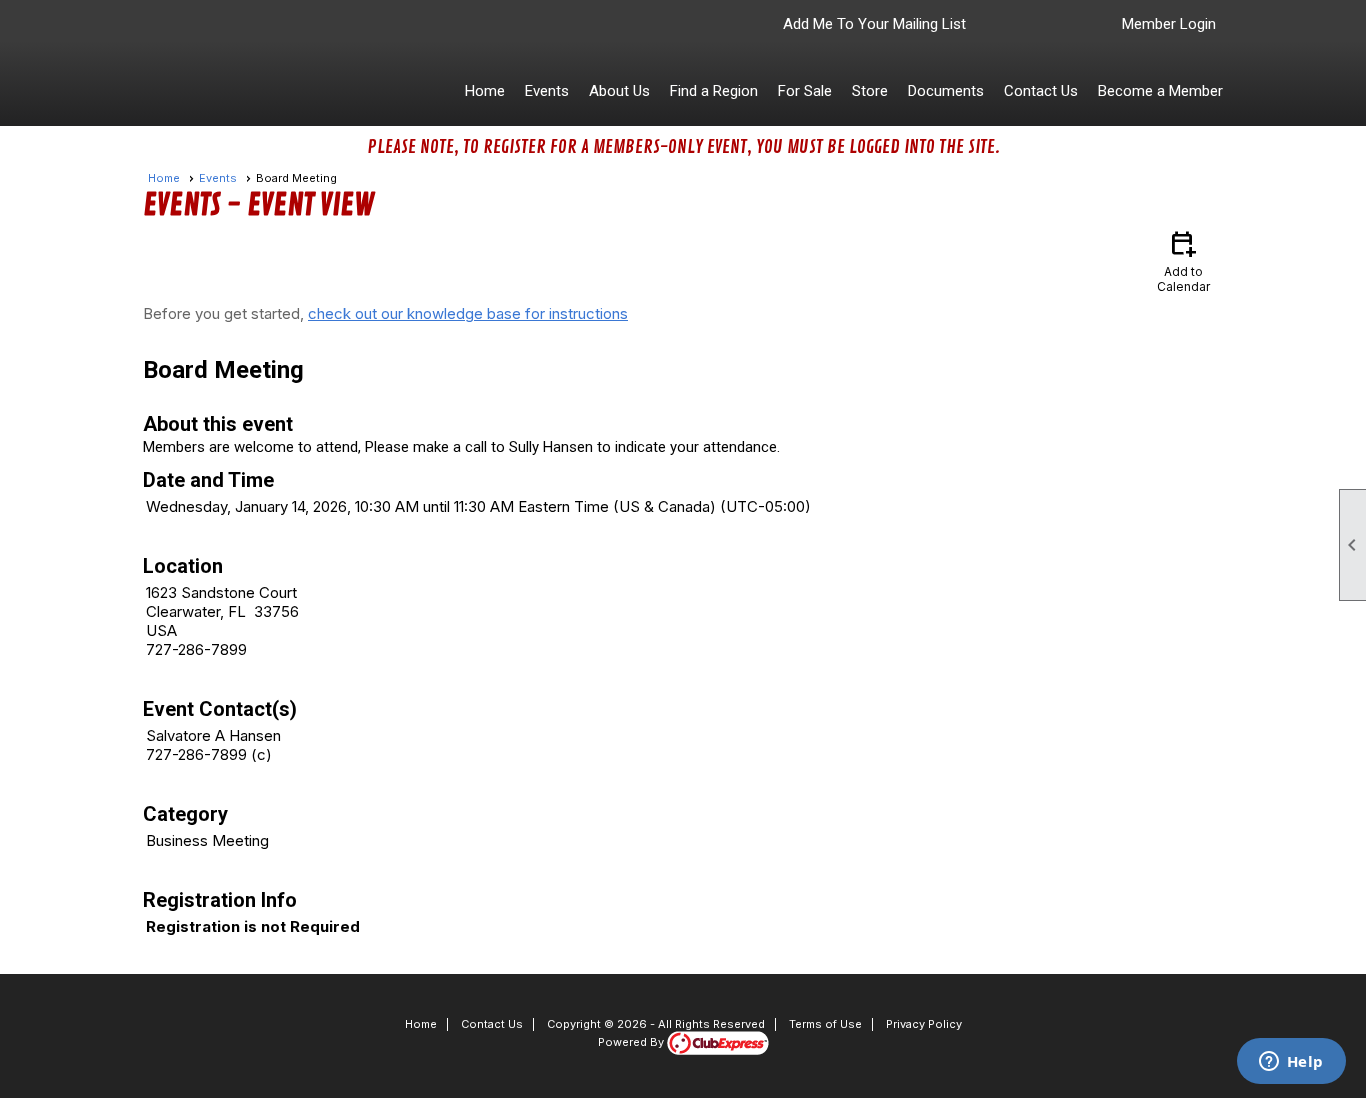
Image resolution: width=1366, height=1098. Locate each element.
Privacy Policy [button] (924, 1024)
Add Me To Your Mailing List (874, 24)
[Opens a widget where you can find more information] (1291, 1063)
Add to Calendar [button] (1183, 260)
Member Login (1169, 24)
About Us (619, 91)
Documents (946, 91)
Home (485, 91)
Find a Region (714, 91)
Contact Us (1041, 91)
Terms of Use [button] (825, 1024)
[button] (547, 91)
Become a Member (1160, 91)
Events (218, 178)
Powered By (632, 1042)
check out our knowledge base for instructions (468, 313)
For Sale (805, 91)
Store (870, 91)
